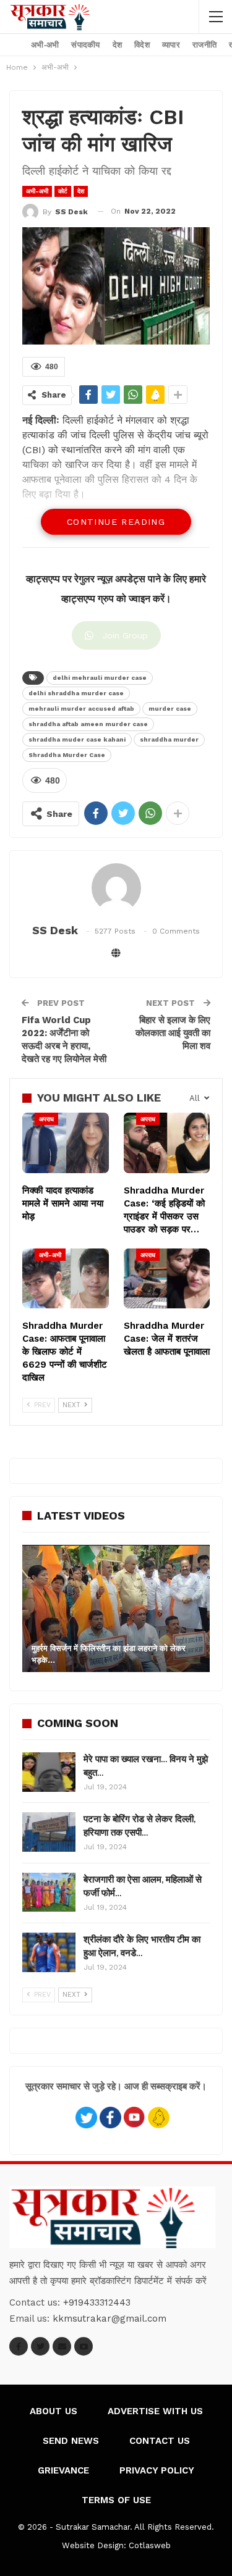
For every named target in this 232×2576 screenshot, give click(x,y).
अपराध (46, 1119)
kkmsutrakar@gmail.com (110, 2319)
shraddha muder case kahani (77, 739)
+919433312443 (97, 2302)
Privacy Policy (157, 2470)
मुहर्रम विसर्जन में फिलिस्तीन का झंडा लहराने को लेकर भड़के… (109, 1654)
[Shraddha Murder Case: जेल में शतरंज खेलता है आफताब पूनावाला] (167, 1279)
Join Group (125, 635)
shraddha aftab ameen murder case (88, 724)
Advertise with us (155, 2411)
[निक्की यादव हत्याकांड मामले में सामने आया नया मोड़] (66, 1143)
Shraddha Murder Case (67, 755)
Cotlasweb (150, 2545)
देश (118, 45)
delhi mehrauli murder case (100, 678)
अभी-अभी (45, 45)
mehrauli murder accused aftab (81, 709)
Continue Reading (116, 522)
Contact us (160, 2441)
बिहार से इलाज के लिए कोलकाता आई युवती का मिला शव (173, 1033)
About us (54, 2411)
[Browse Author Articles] (116, 888)
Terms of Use (116, 2500)
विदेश (142, 45)
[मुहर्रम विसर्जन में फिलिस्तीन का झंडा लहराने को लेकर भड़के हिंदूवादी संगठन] (116, 1608)
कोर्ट (63, 191)
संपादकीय (85, 45)
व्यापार (171, 45)
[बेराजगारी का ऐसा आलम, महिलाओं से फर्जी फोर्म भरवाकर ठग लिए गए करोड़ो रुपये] (49, 1892)
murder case (170, 709)
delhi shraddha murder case (76, 693)
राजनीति (204, 45)
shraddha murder (169, 739)
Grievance (63, 2470)
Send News (71, 2441)
